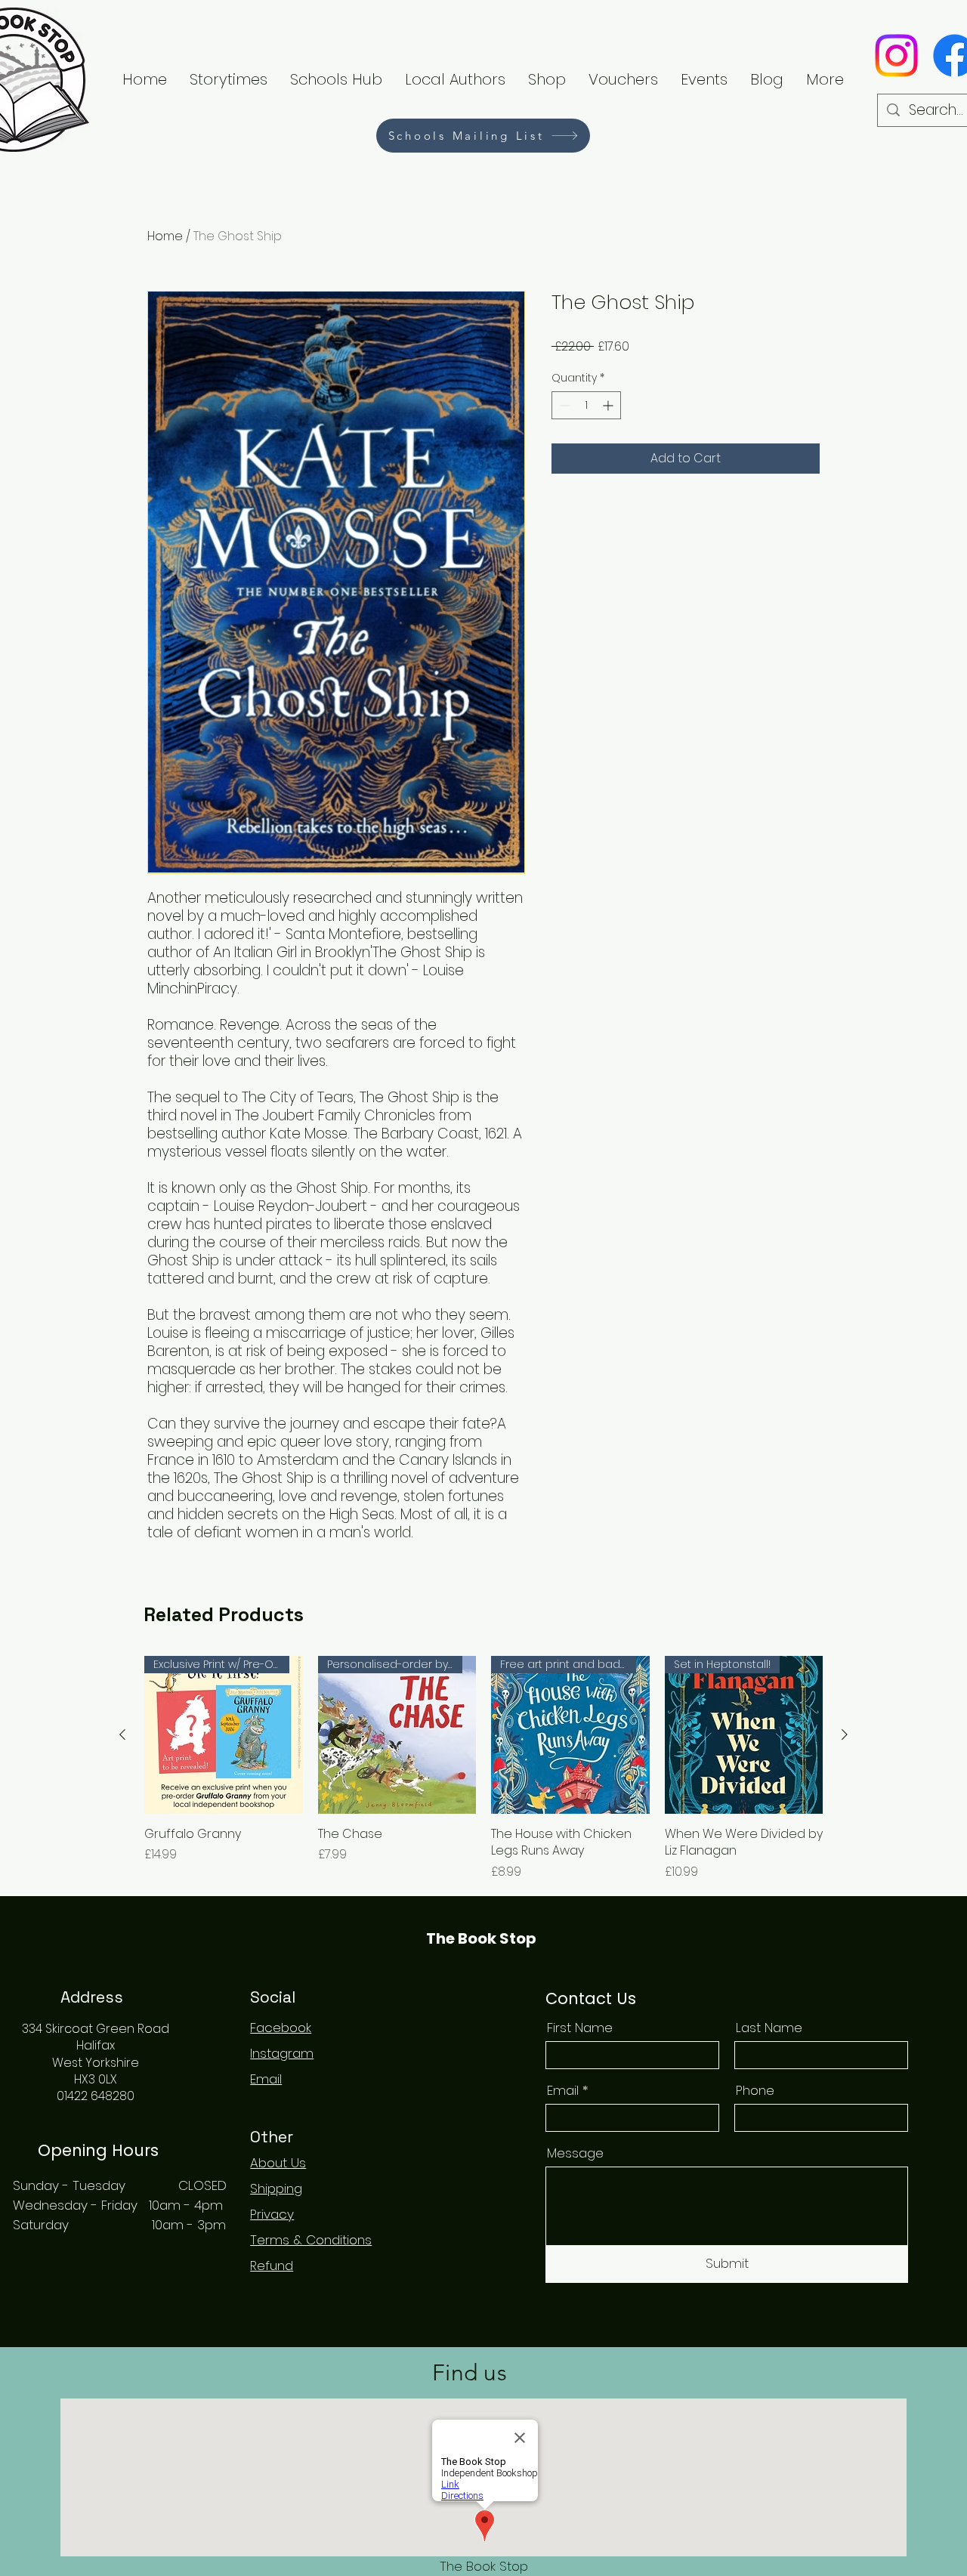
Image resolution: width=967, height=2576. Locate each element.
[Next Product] (845, 1734)
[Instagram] (896, 56)
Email (563, 2091)
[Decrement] (563, 405)
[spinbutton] (586, 405)
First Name (580, 2028)
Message (575, 2153)
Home (165, 236)
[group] (483, 1768)
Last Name (769, 2028)
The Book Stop (481, 1938)
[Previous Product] (122, 1734)
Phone (755, 2091)
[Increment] (609, 405)
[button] (455, 79)
